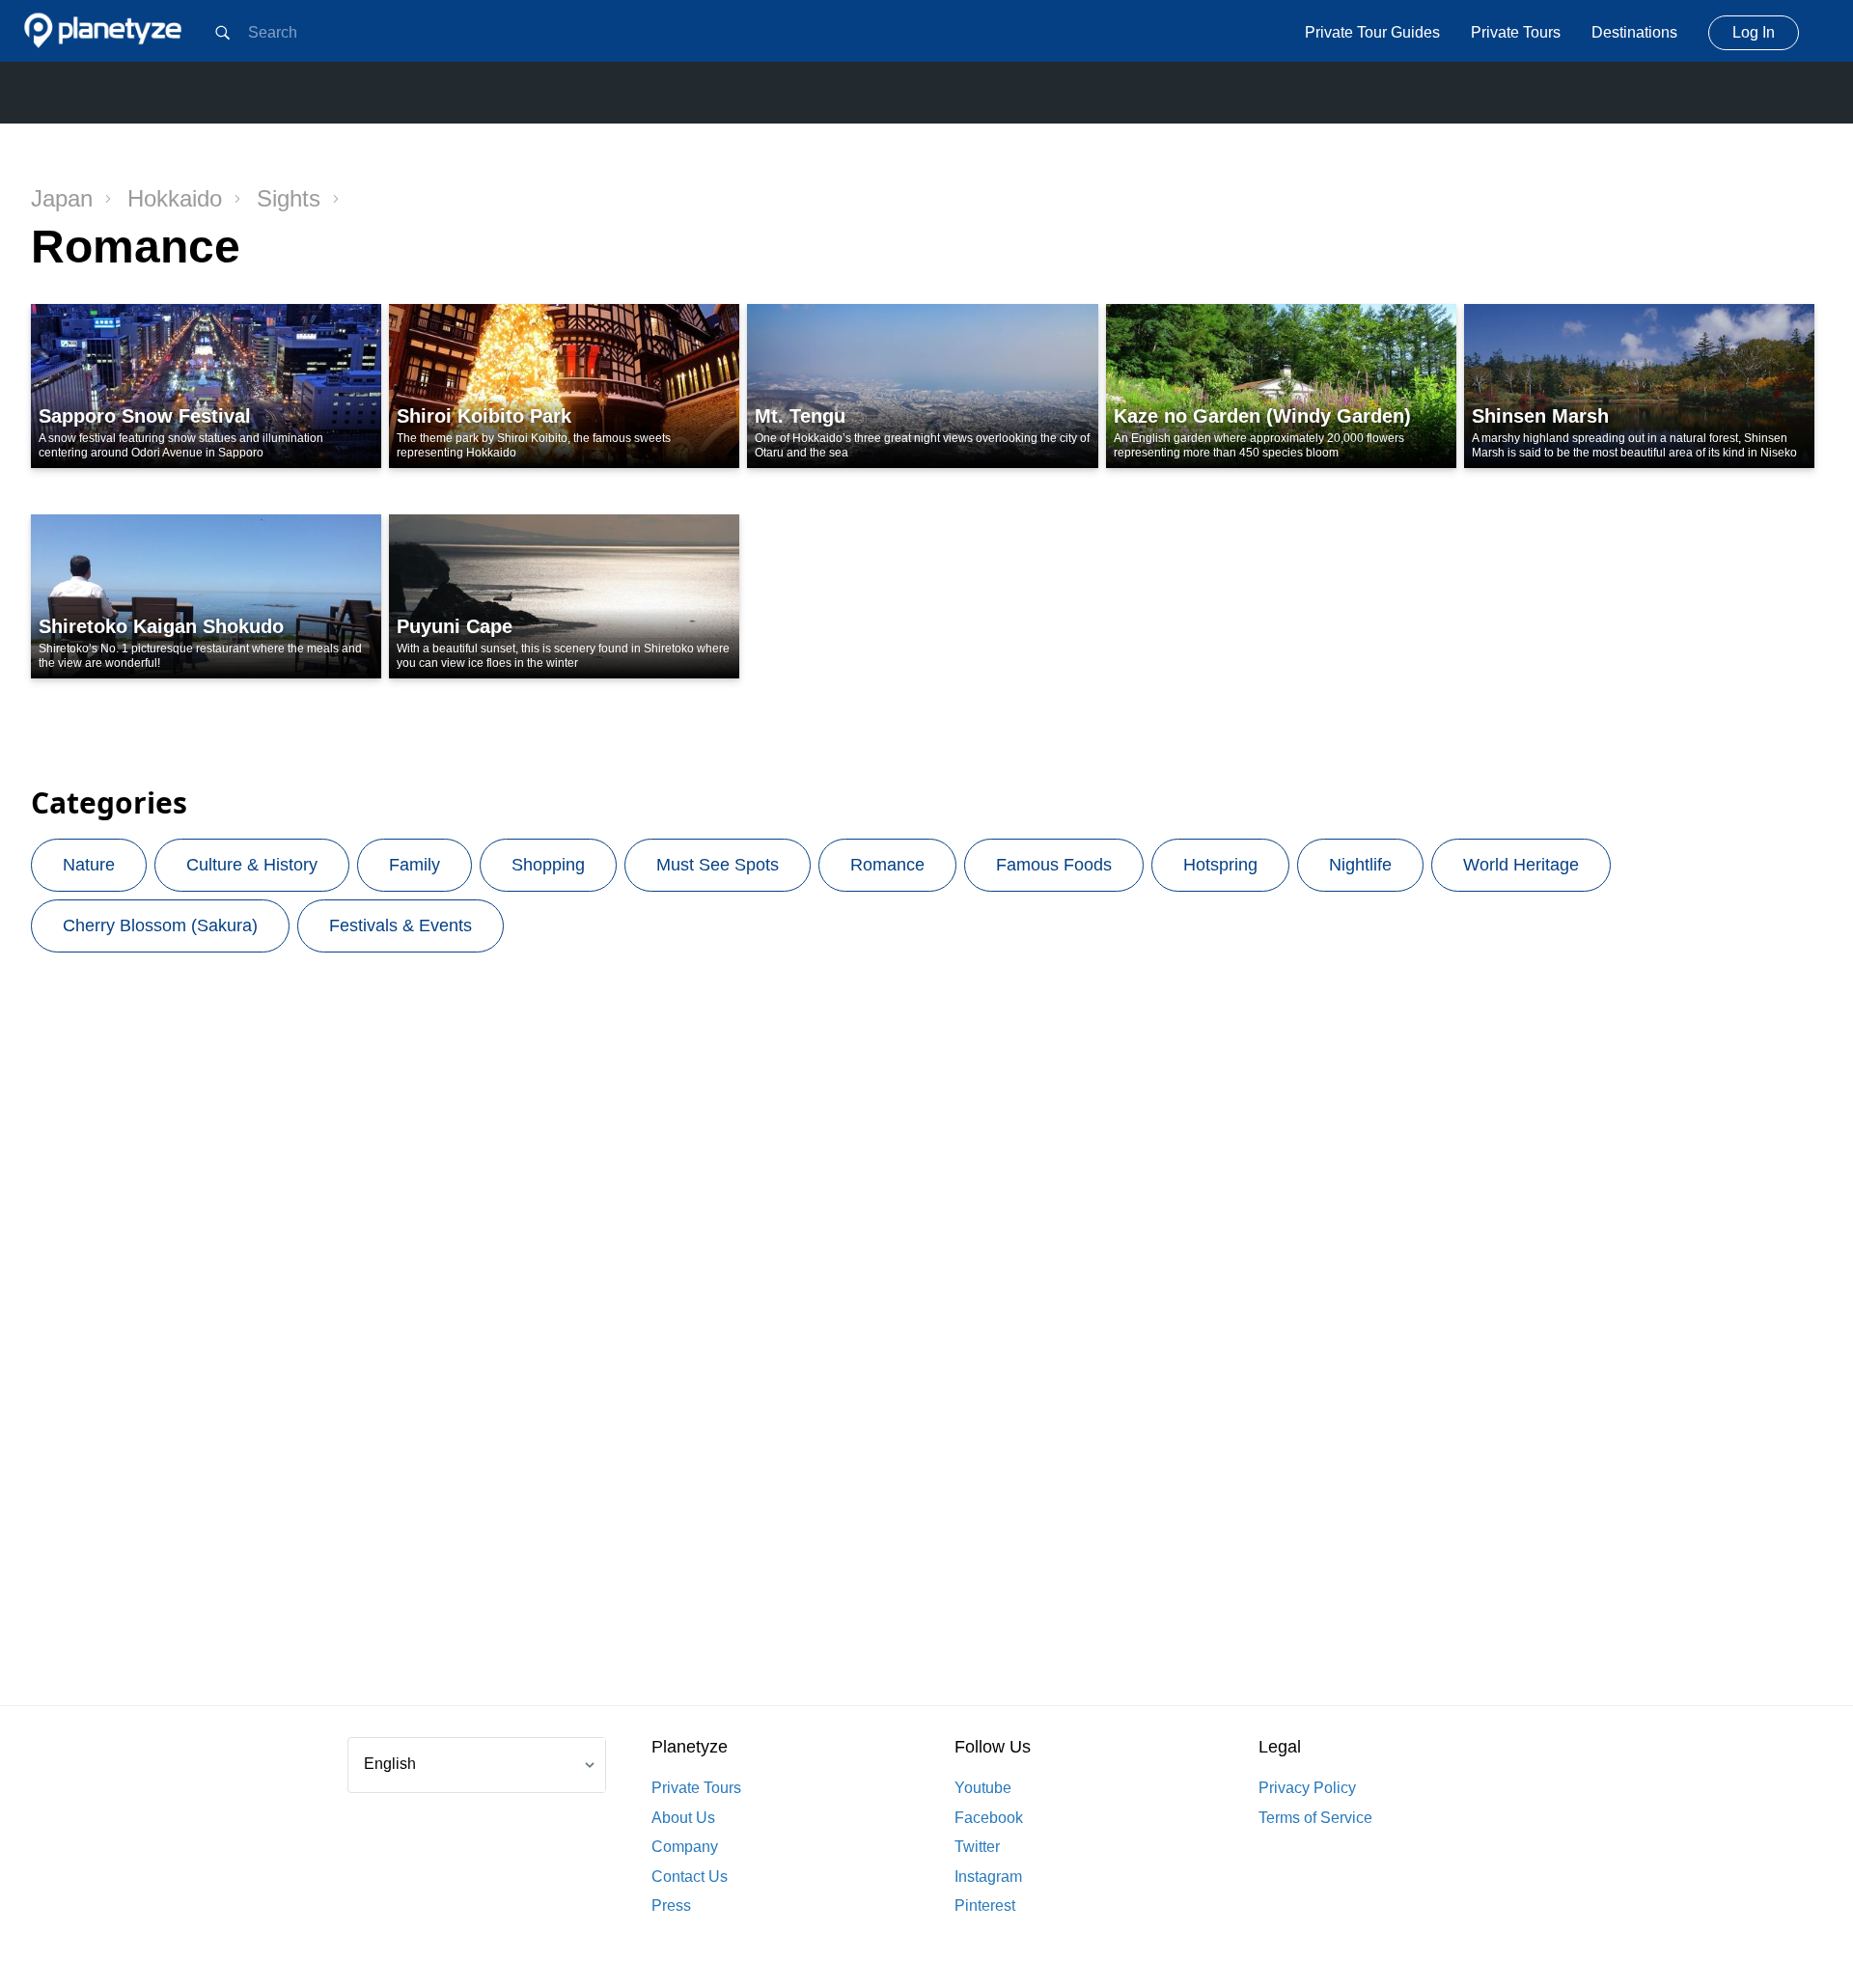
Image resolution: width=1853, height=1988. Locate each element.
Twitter (977, 1847)
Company (685, 1847)
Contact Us (690, 1877)
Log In (1754, 32)
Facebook (989, 1818)
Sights (289, 198)
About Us (683, 1818)
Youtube (983, 1788)
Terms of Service (1315, 1818)
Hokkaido (175, 198)
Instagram (988, 1877)
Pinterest (985, 1905)
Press (671, 1905)
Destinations (1634, 32)
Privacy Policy (1307, 1788)
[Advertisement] (926, 1354)
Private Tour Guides (1372, 32)
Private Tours (1516, 32)
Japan (62, 198)
